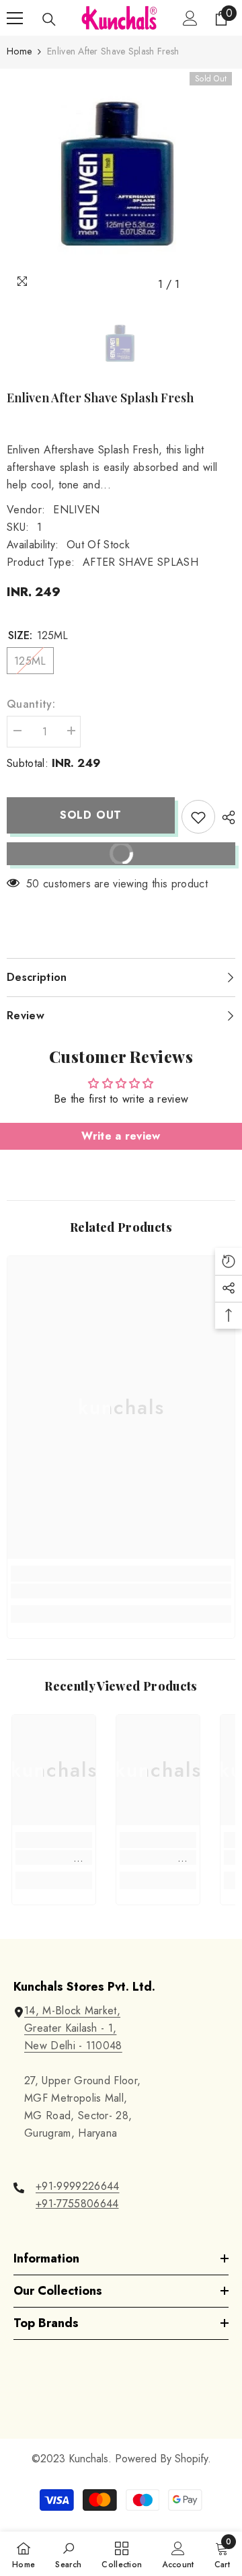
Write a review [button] (121, 1136)
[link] (121, 1591)
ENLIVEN (76, 510)
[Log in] (190, 18)
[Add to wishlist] (198, 817)
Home (19, 51)
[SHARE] (225, 817)
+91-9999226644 (77, 2186)
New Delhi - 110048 (73, 2046)
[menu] (15, 18)
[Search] (49, 20)
